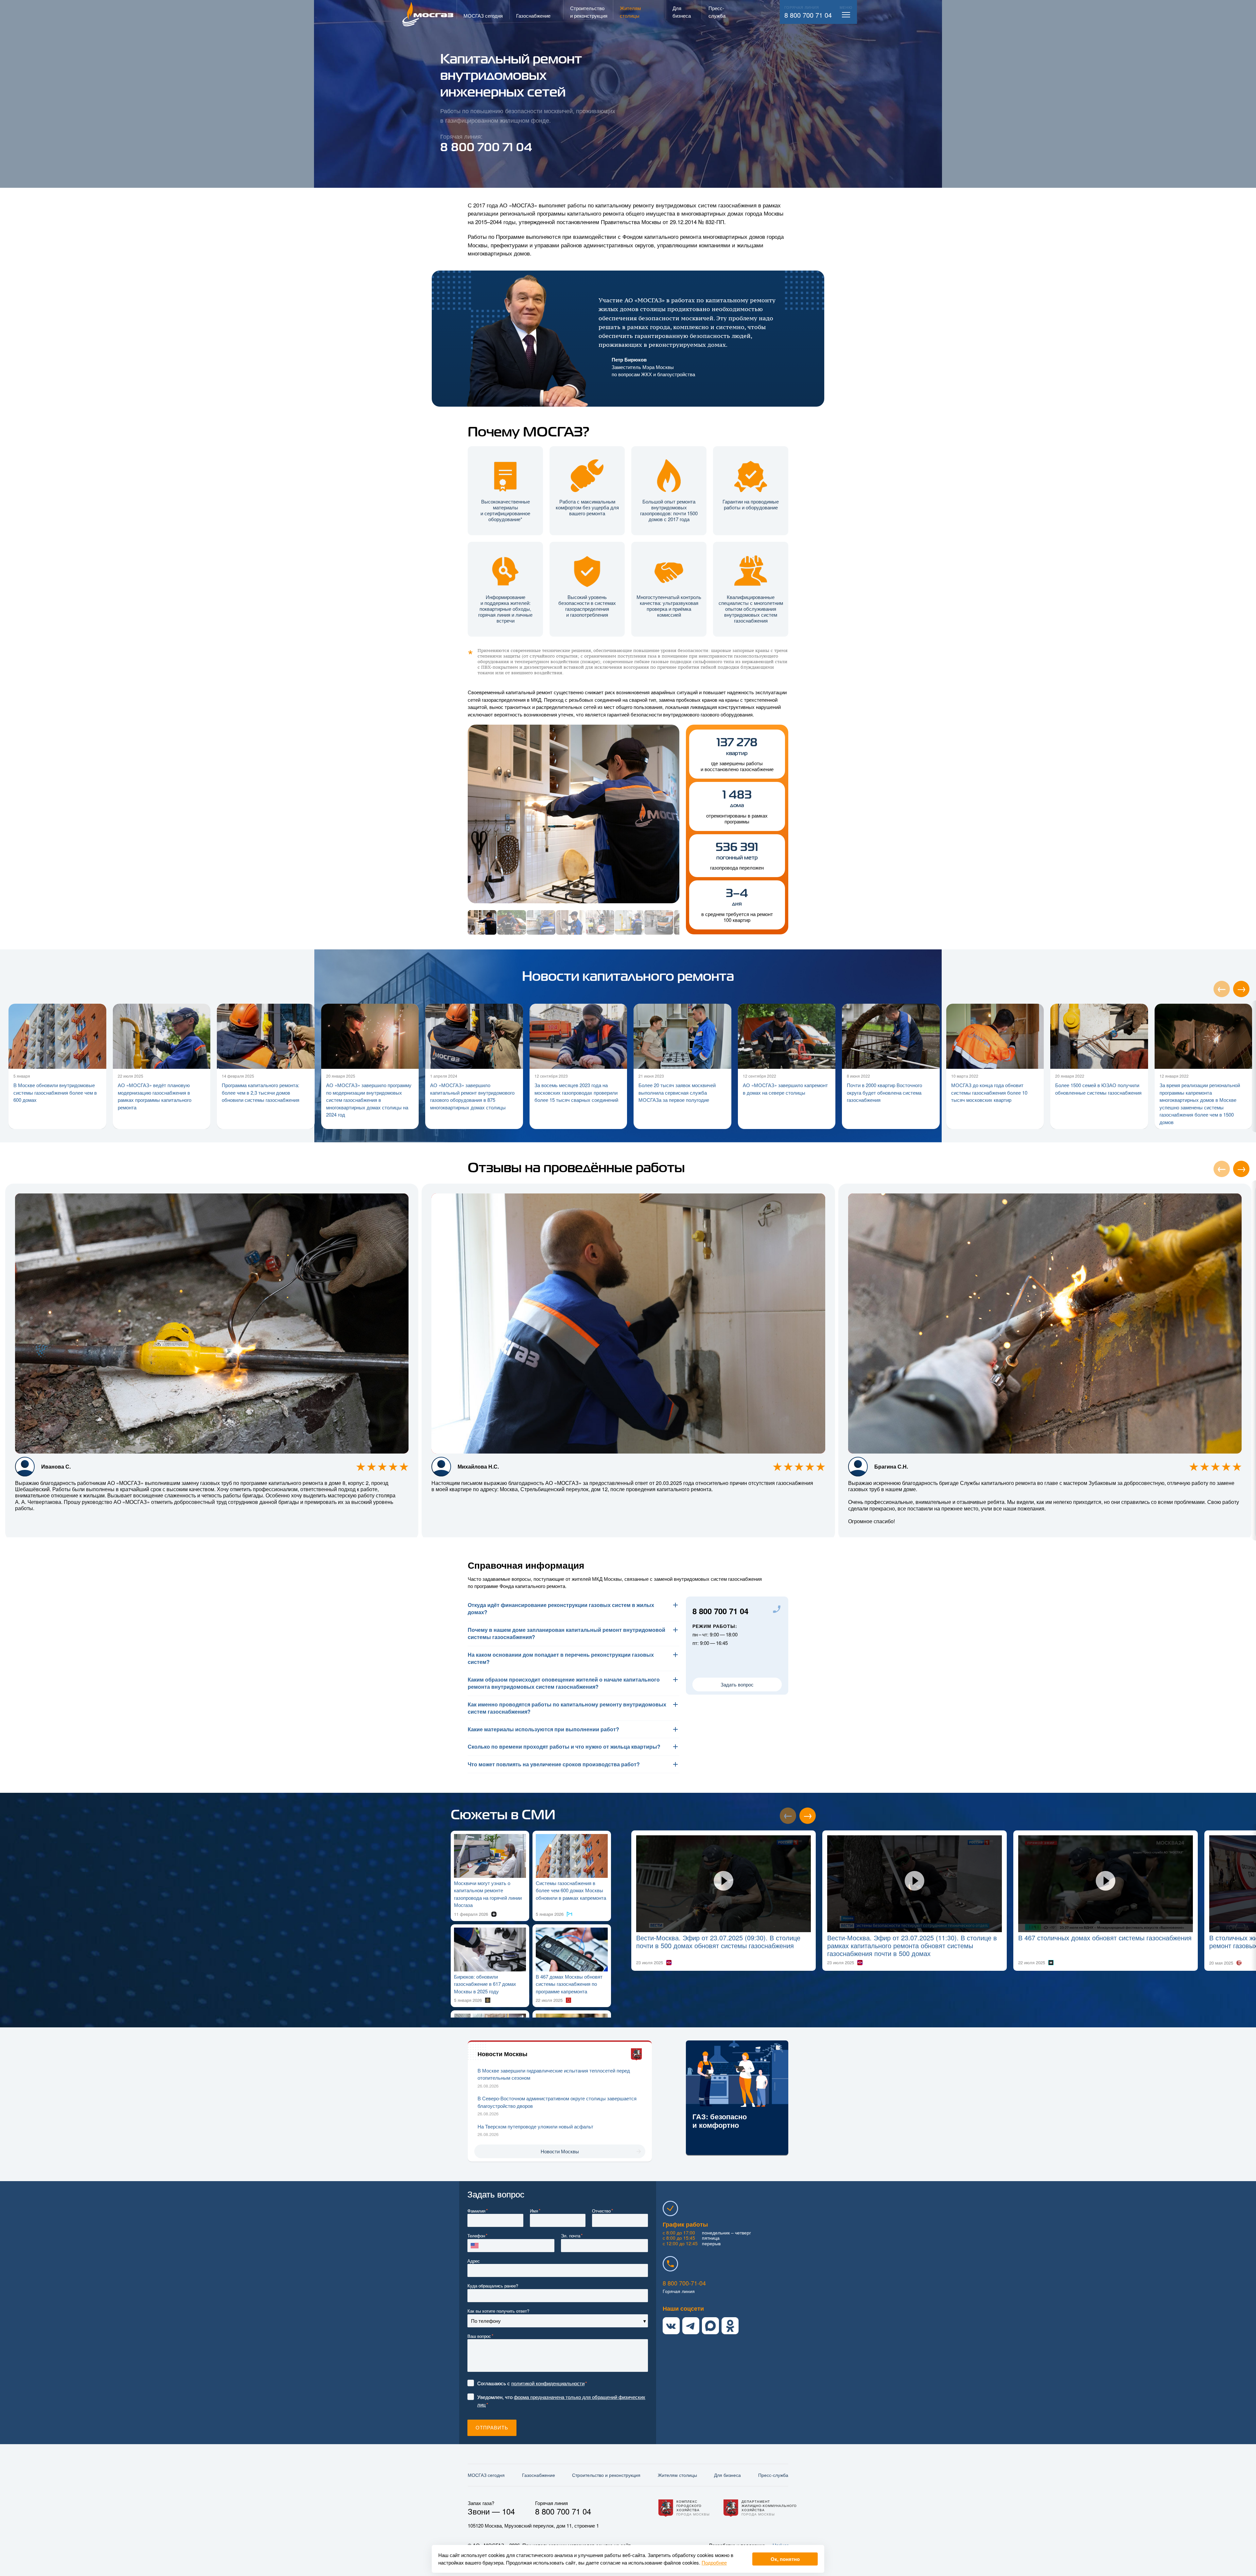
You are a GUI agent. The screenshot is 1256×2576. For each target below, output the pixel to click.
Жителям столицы (677, 2475)
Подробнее (714, 2562)
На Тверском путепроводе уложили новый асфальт (535, 2126)
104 (508, 2511)
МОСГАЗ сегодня (486, 2475)
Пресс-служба (773, 2475)
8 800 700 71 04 (808, 15)
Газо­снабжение (539, 2475)
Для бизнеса (727, 2475)
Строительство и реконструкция (606, 2475)
